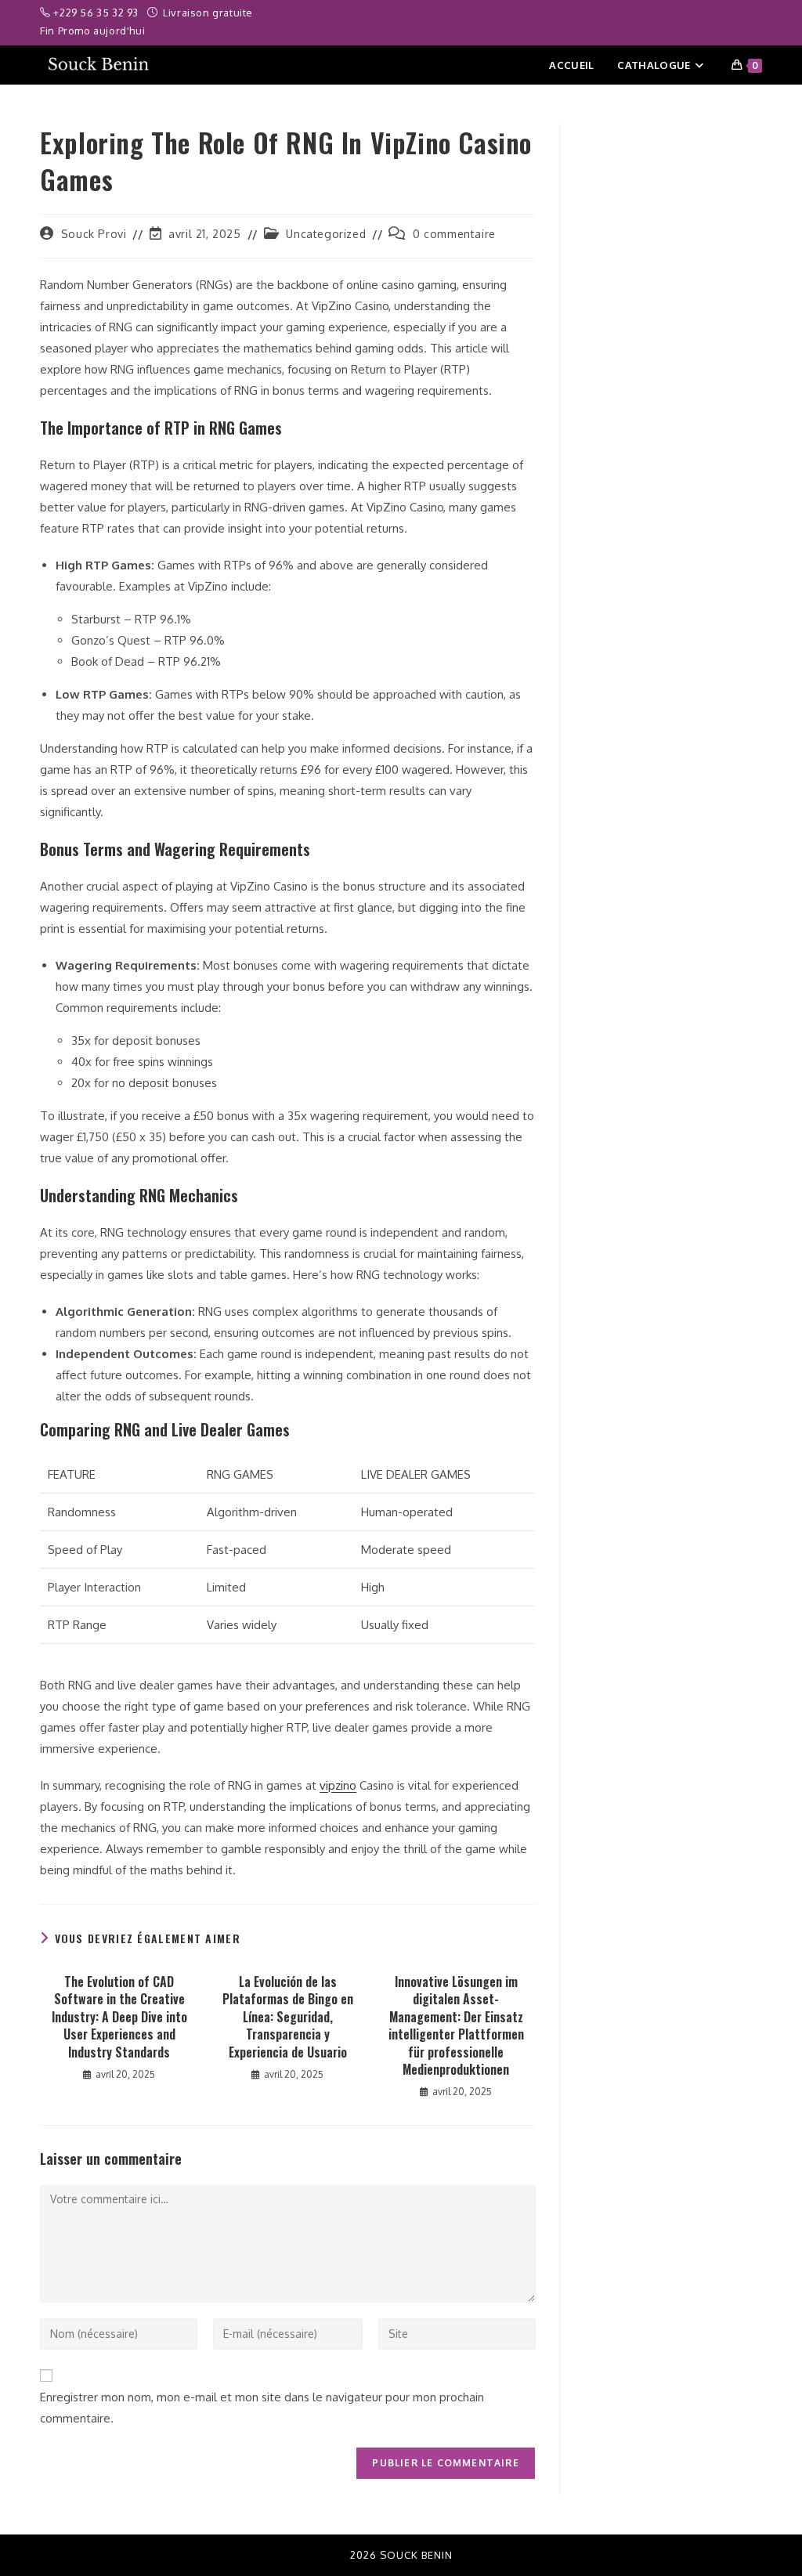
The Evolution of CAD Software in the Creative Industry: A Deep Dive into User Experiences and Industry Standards (119, 2017)
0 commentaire (454, 234)
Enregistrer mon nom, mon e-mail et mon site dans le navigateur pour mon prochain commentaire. (262, 2408)
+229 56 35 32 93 (97, 13)
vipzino (338, 1785)
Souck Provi (94, 234)
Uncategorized (326, 234)
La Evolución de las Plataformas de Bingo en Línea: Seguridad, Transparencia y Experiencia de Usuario (288, 2017)
